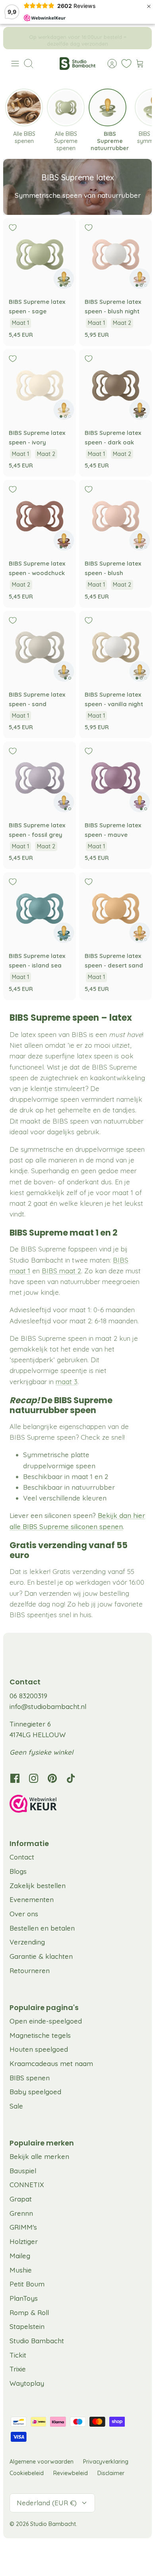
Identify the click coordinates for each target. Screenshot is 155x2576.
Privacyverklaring (106, 2566)
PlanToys (24, 2403)
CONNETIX (27, 2289)
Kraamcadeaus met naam (51, 2168)
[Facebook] (15, 1883)
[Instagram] (34, 1883)
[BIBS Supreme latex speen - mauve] (115, 778)
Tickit (18, 2459)
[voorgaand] (15, 38)
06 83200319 (28, 1800)
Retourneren (30, 2075)
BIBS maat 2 (61, 1271)
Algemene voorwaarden (42, 2566)
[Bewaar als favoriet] (13, 228)
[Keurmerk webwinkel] (77, 1910)
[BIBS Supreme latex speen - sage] (40, 254)
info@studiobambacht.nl (48, 1811)
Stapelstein (27, 2431)
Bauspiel (23, 2275)
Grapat (21, 2303)
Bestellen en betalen (42, 2032)
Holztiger (24, 2346)
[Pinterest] (52, 1883)
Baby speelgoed (35, 2196)
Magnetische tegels (40, 2140)
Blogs (18, 1976)
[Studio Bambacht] (77, 64)
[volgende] (140, 38)
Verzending (27, 2046)
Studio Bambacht (37, 2445)
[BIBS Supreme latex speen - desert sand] (115, 909)
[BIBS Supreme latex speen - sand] (40, 647)
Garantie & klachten (41, 2061)
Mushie (21, 2374)
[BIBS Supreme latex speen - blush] (115, 516)
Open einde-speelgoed (46, 2125)
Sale (16, 2210)
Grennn (21, 2318)
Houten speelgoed (39, 2154)
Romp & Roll (29, 2417)
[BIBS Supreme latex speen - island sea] (40, 909)
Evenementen (32, 2004)
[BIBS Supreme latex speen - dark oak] (115, 385)
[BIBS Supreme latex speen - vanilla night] (115, 647)
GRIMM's (23, 2332)
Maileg (20, 2360)
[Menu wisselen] (15, 64)
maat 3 (67, 1382)
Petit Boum (27, 2388)
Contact (22, 1961)
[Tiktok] (71, 1883)
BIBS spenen (30, 2182)
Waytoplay (27, 2488)
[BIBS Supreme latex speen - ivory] (40, 385)
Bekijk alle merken (39, 2261)
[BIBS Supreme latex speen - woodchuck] (40, 516)
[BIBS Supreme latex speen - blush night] (115, 254)
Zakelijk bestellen (38, 1990)
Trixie (18, 2473)
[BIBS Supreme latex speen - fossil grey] (40, 778)
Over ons (24, 2018)
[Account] (108, 64)
